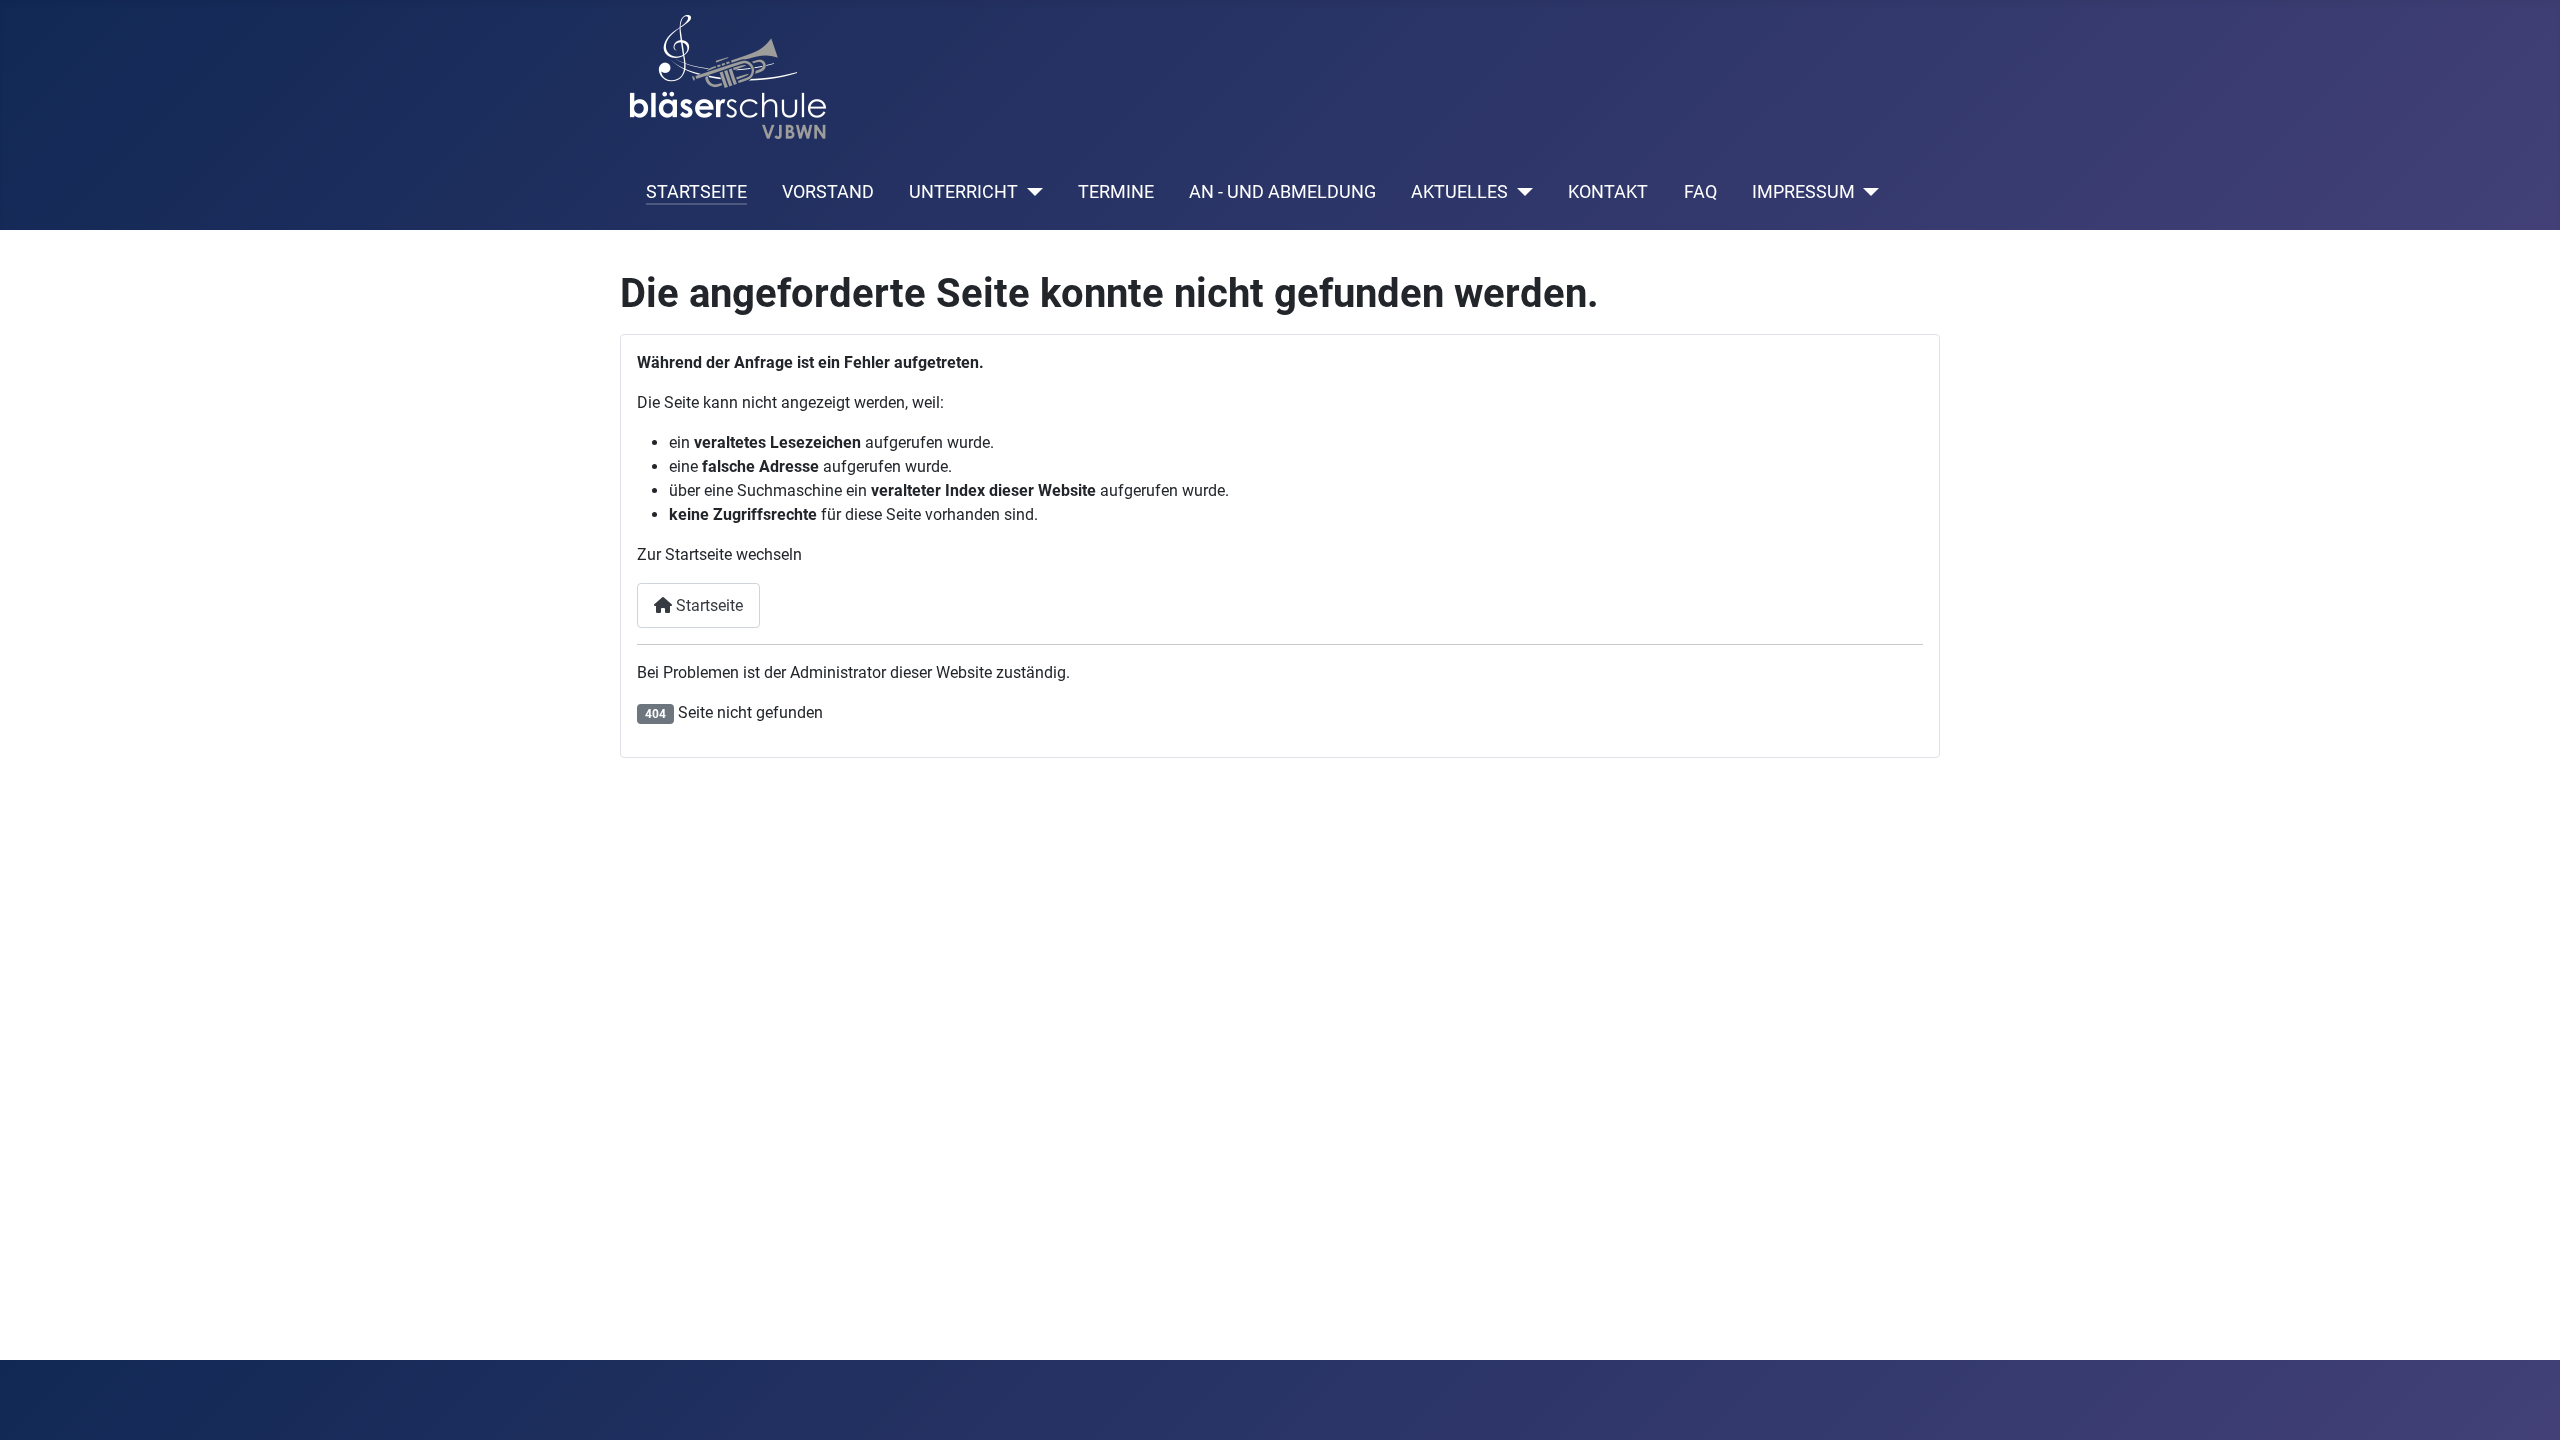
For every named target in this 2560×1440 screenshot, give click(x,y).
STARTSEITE (696, 192)
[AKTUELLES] (1520, 192)
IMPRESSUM (1803, 192)
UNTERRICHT (963, 192)
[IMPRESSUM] (1867, 192)
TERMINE (1116, 192)
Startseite (707, 605)
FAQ (1700, 192)
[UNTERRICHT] (1030, 192)
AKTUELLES (1459, 192)
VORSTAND (828, 192)
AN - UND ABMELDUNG (1282, 192)
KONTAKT (1608, 192)
